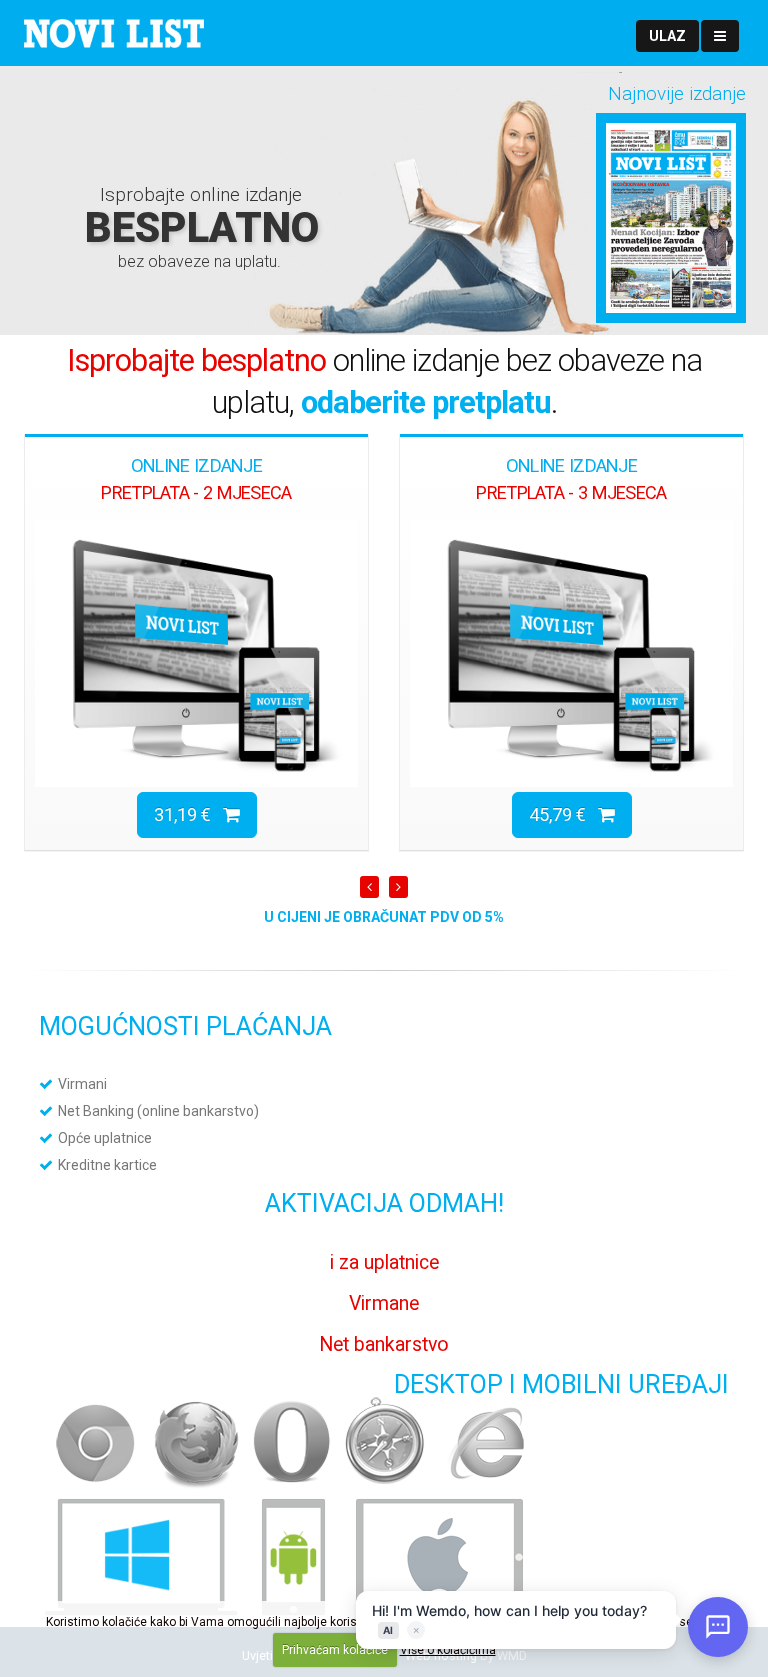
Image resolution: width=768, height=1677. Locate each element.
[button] (667, 36)
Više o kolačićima (448, 1650)
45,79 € (563, 814)
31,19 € (188, 814)
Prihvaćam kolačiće (335, 1650)
